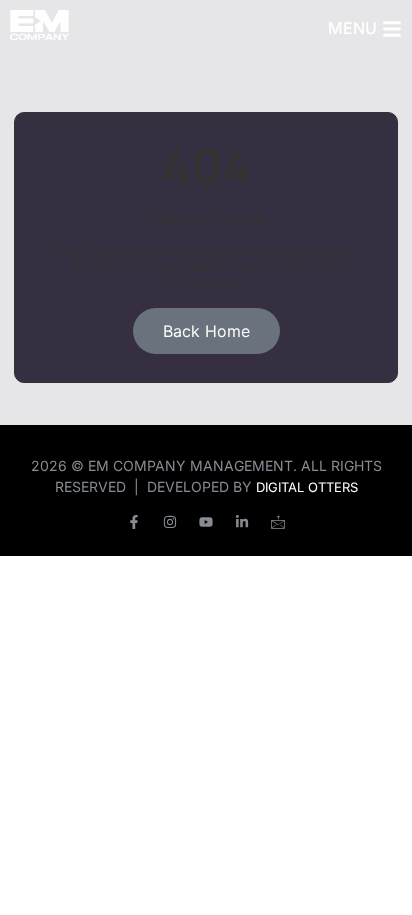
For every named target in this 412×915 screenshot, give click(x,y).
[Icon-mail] (278, 522)
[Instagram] (170, 522)
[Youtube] (206, 522)
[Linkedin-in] (242, 522)
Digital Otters (307, 487)
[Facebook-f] (134, 522)
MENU (352, 28)
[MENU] (392, 29)
